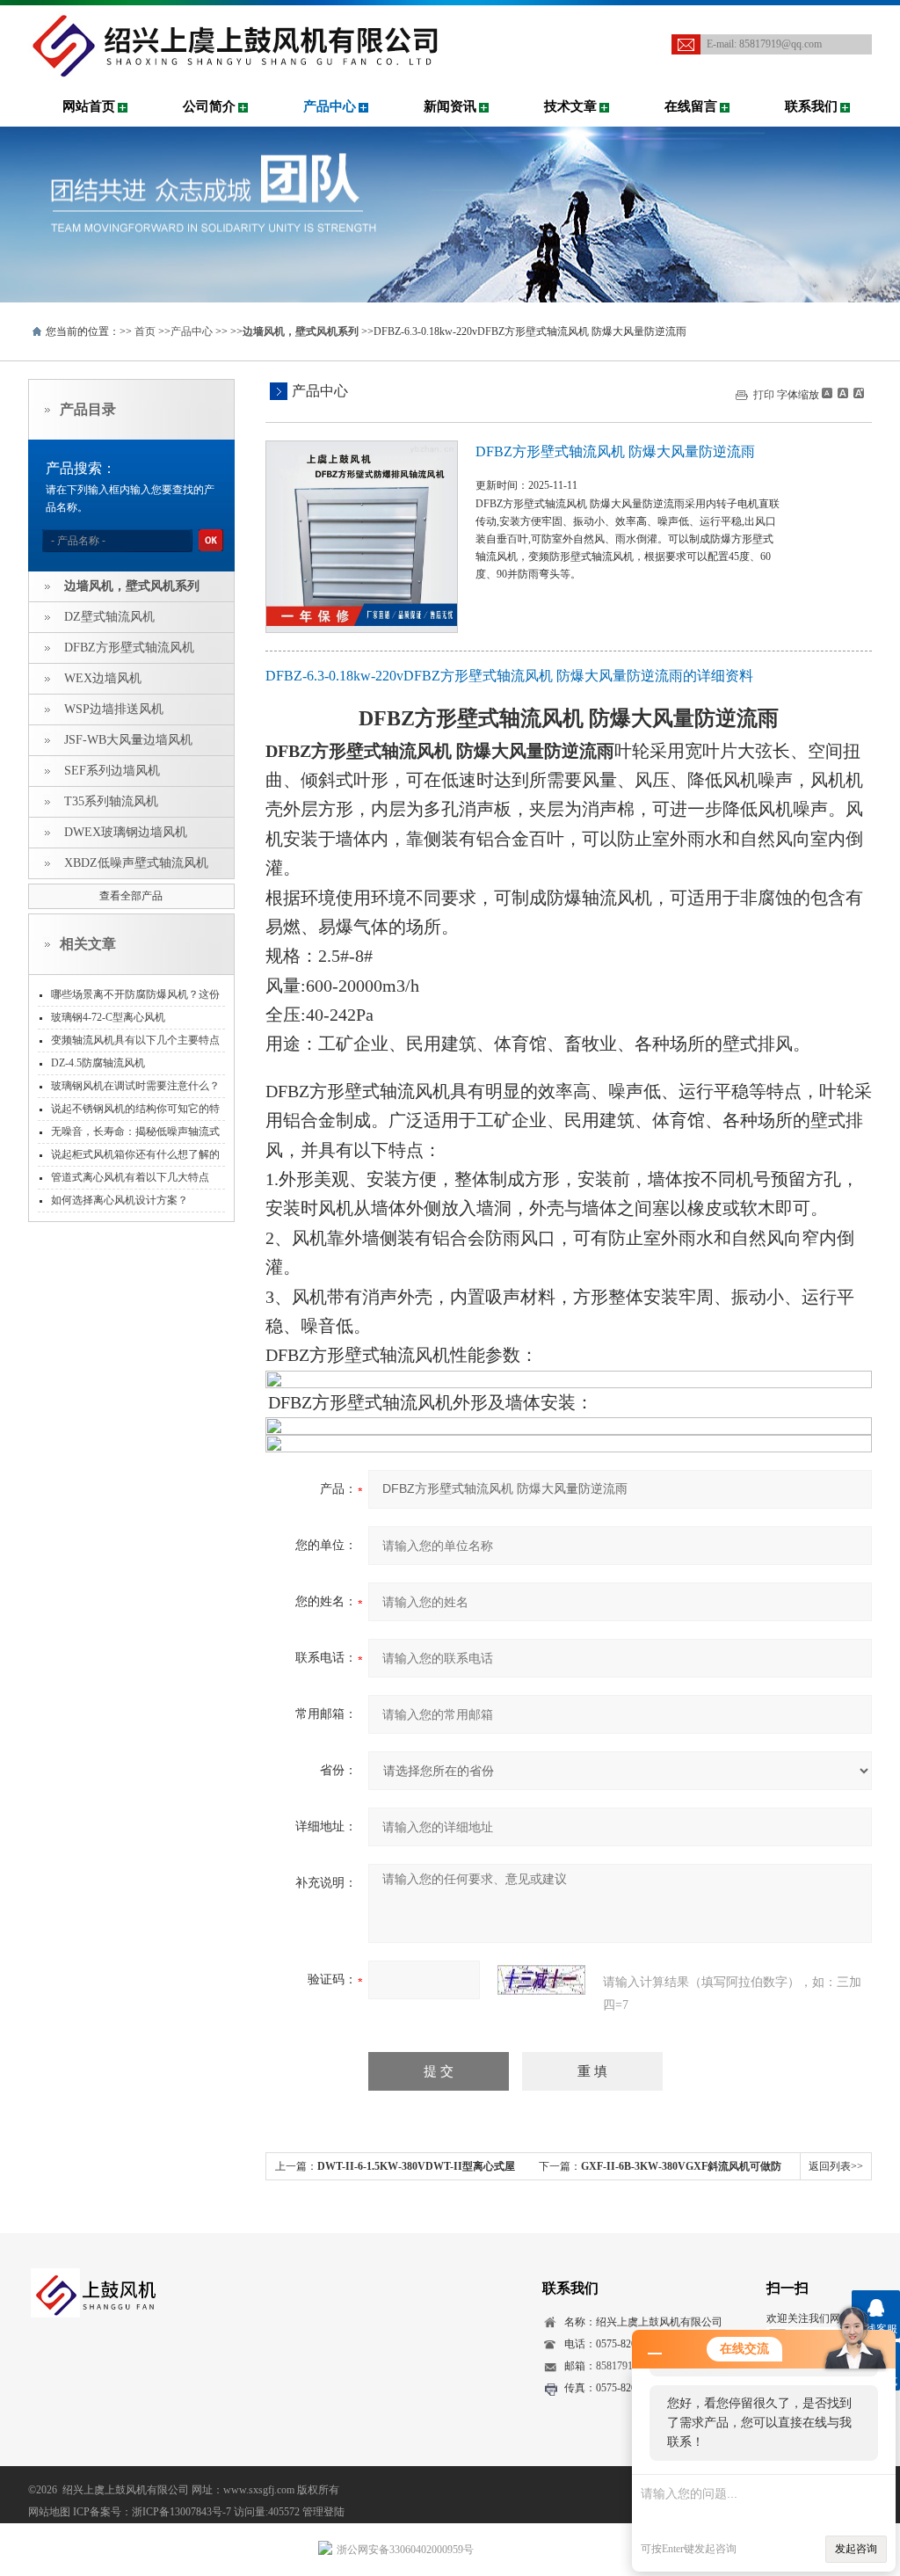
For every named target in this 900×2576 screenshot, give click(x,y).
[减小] (827, 393)
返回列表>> (836, 2166)
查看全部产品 (131, 896)
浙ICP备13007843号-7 (181, 2512)
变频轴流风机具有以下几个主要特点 (135, 1040)
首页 (145, 331)
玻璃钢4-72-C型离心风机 (108, 1017)
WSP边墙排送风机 (114, 709)
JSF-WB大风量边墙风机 (128, 740)
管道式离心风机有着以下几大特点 (130, 1177)
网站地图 (49, 2512)
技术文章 (570, 106)
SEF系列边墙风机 (112, 771)
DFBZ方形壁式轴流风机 (129, 648)
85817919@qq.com (780, 44)
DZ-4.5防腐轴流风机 (98, 1063)
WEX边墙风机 (103, 678)
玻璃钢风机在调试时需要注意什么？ (135, 1086)
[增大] (857, 393)
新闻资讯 (450, 106)
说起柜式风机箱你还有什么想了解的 (135, 1154)
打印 (764, 395)
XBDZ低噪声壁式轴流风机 (136, 863)
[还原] (842, 393)
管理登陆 (323, 2512)
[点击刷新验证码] (541, 1980)
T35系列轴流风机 (111, 801)
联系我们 (811, 106)
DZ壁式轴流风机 (109, 617)
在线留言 (691, 106)
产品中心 (330, 106)
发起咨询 (856, 2549)
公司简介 (209, 106)
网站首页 (89, 106)
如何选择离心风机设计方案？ (120, 1200)
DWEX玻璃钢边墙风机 (126, 832)
